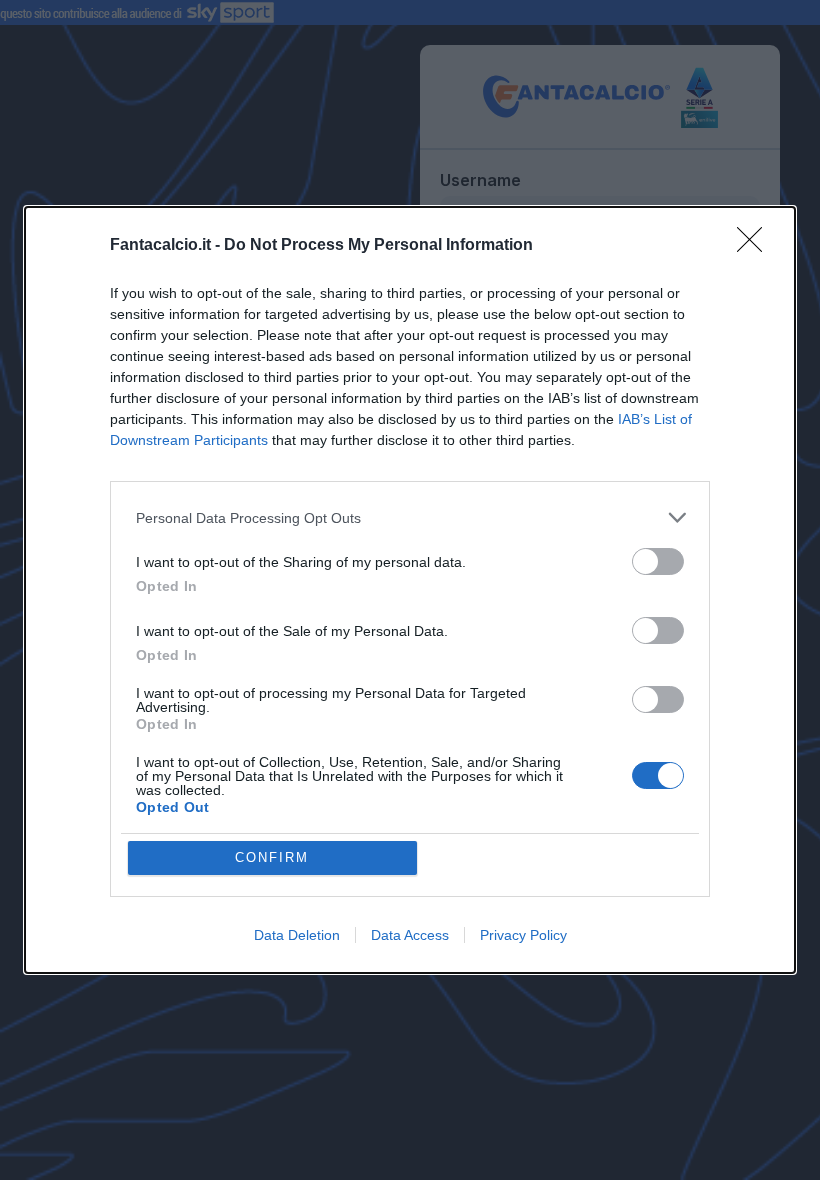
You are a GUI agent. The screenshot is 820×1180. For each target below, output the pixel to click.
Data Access (410, 935)
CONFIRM (272, 857)
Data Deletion (297, 935)
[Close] (756, 246)
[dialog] (410, 590)
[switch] (658, 561)
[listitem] (410, 517)
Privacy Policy (523, 935)
